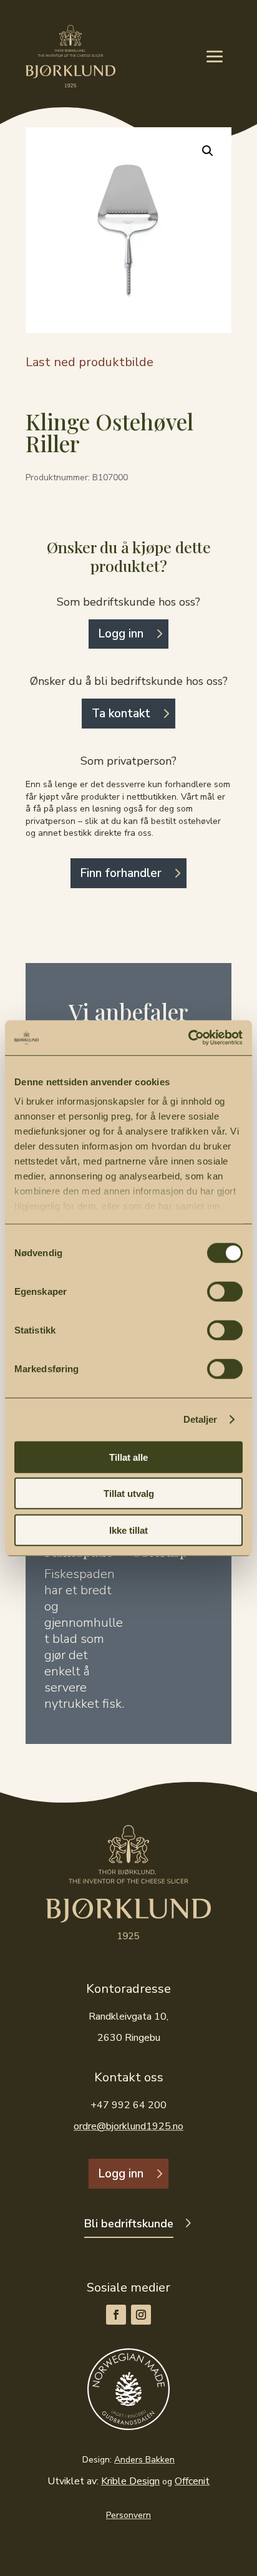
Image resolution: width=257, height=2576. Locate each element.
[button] (208, 151)
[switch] (225, 1291)
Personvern (128, 2515)
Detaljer (201, 1419)
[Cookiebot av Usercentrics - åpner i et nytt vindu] (188, 1038)
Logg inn (121, 634)
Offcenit (192, 2481)
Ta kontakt (121, 714)
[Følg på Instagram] (141, 2315)
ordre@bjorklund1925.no (128, 2126)
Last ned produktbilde (90, 362)
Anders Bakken (144, 2460)
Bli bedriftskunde (129, 2224)
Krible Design (130, 2481)
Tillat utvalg (129, 1494)
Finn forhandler (121, 873)
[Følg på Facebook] (116, 2315)
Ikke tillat (128, 1530)
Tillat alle (128, 1457)
